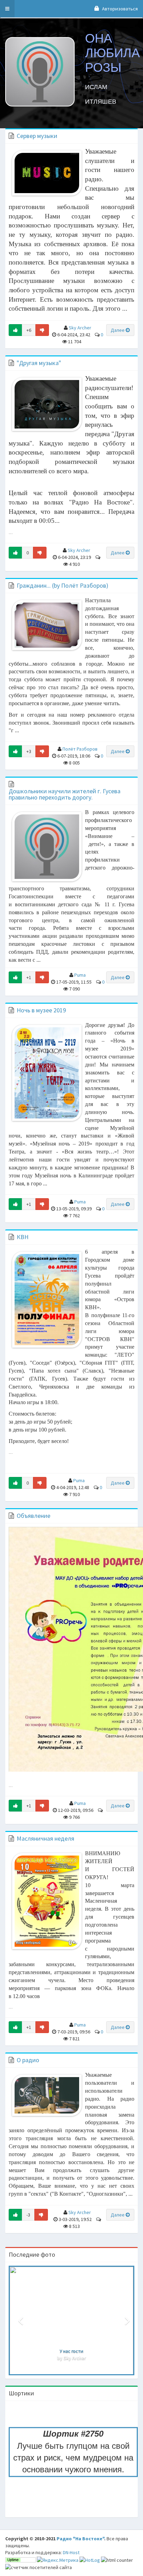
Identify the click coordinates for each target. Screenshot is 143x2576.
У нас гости (71, 2351)
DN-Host (71, 2552)
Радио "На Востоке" (80, 2539)
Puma (80, 975)
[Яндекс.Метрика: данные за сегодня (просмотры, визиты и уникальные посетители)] (58, 2560)
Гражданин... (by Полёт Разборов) (62, 585)
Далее (118, 330)
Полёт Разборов (80, 749)
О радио (28, 2060)
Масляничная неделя (45, 1838)
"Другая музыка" (39, 363)
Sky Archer (80, 328)
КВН (23, 1237)
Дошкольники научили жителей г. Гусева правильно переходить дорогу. (65, 794)
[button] (7, 9)
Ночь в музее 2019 (41, 1010)
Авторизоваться (119, 9)
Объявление (33, 1516)
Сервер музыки (37, 136)
